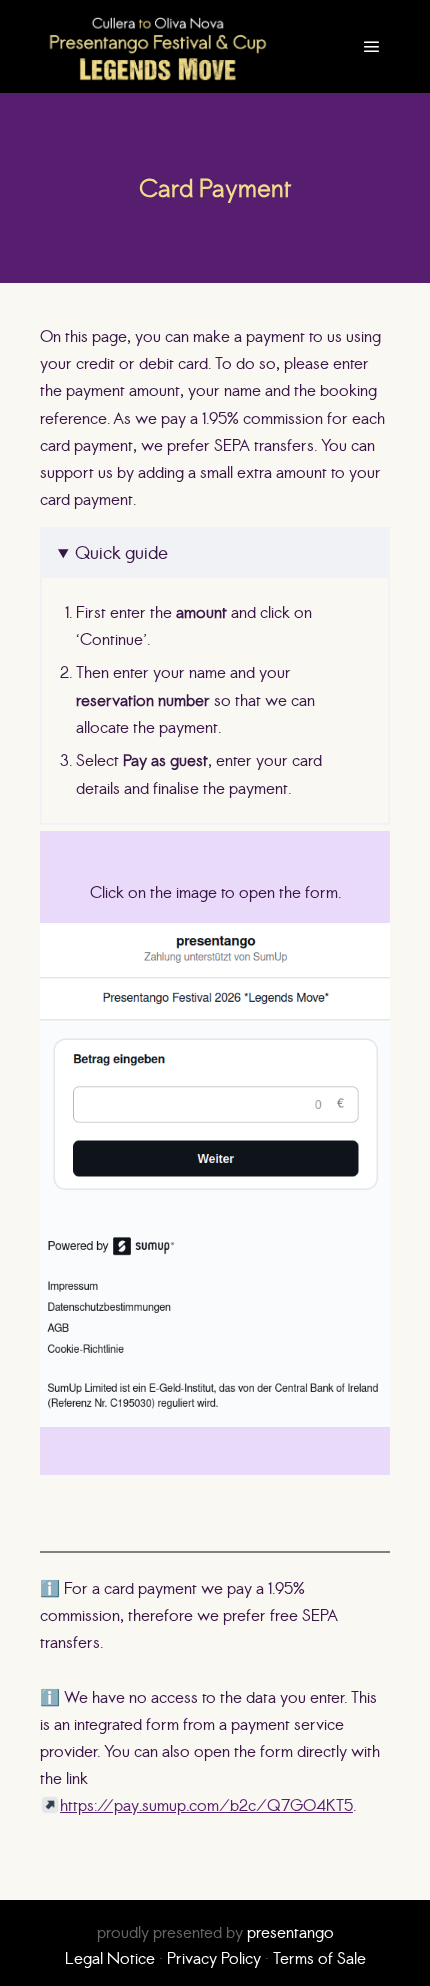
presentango (290, 1932)
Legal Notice (110, 1958)
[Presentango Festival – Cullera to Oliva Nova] (157, 46)
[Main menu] (372, 47)
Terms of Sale (319, 1958)
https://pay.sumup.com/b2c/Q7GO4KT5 (206, 1805)
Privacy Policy (214, 1958)
